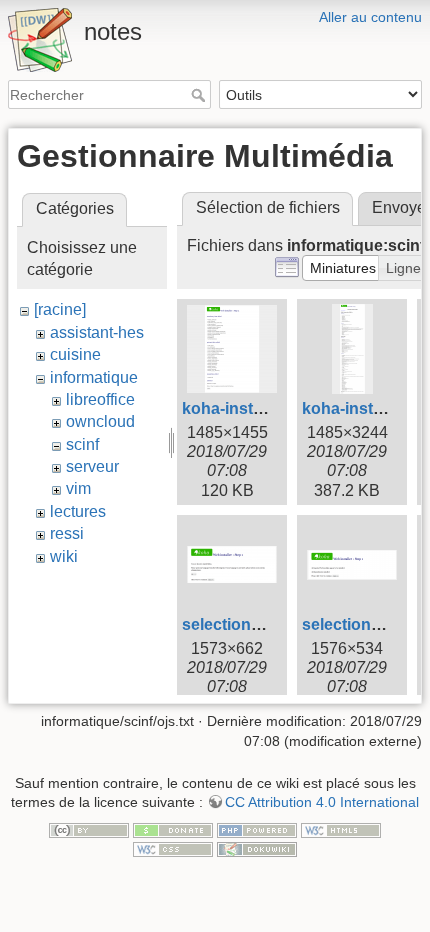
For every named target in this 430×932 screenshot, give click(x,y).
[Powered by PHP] (257, 829)
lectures (78, 511)
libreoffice (100, 399)
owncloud (100, 421)
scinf (82, 444)
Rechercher (200, 95)
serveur (92, 466)
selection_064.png (251, 624)
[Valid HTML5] (341, 829)
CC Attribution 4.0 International (322, 802)
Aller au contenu (370, 17)
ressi (67, 533)
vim (78, 488)
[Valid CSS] (173, 849)
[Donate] (173, 829)
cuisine (75, 354)
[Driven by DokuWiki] (257, 849)
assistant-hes (97, 332)
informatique (94, 377)
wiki (64, 556)
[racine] (60, 309)
